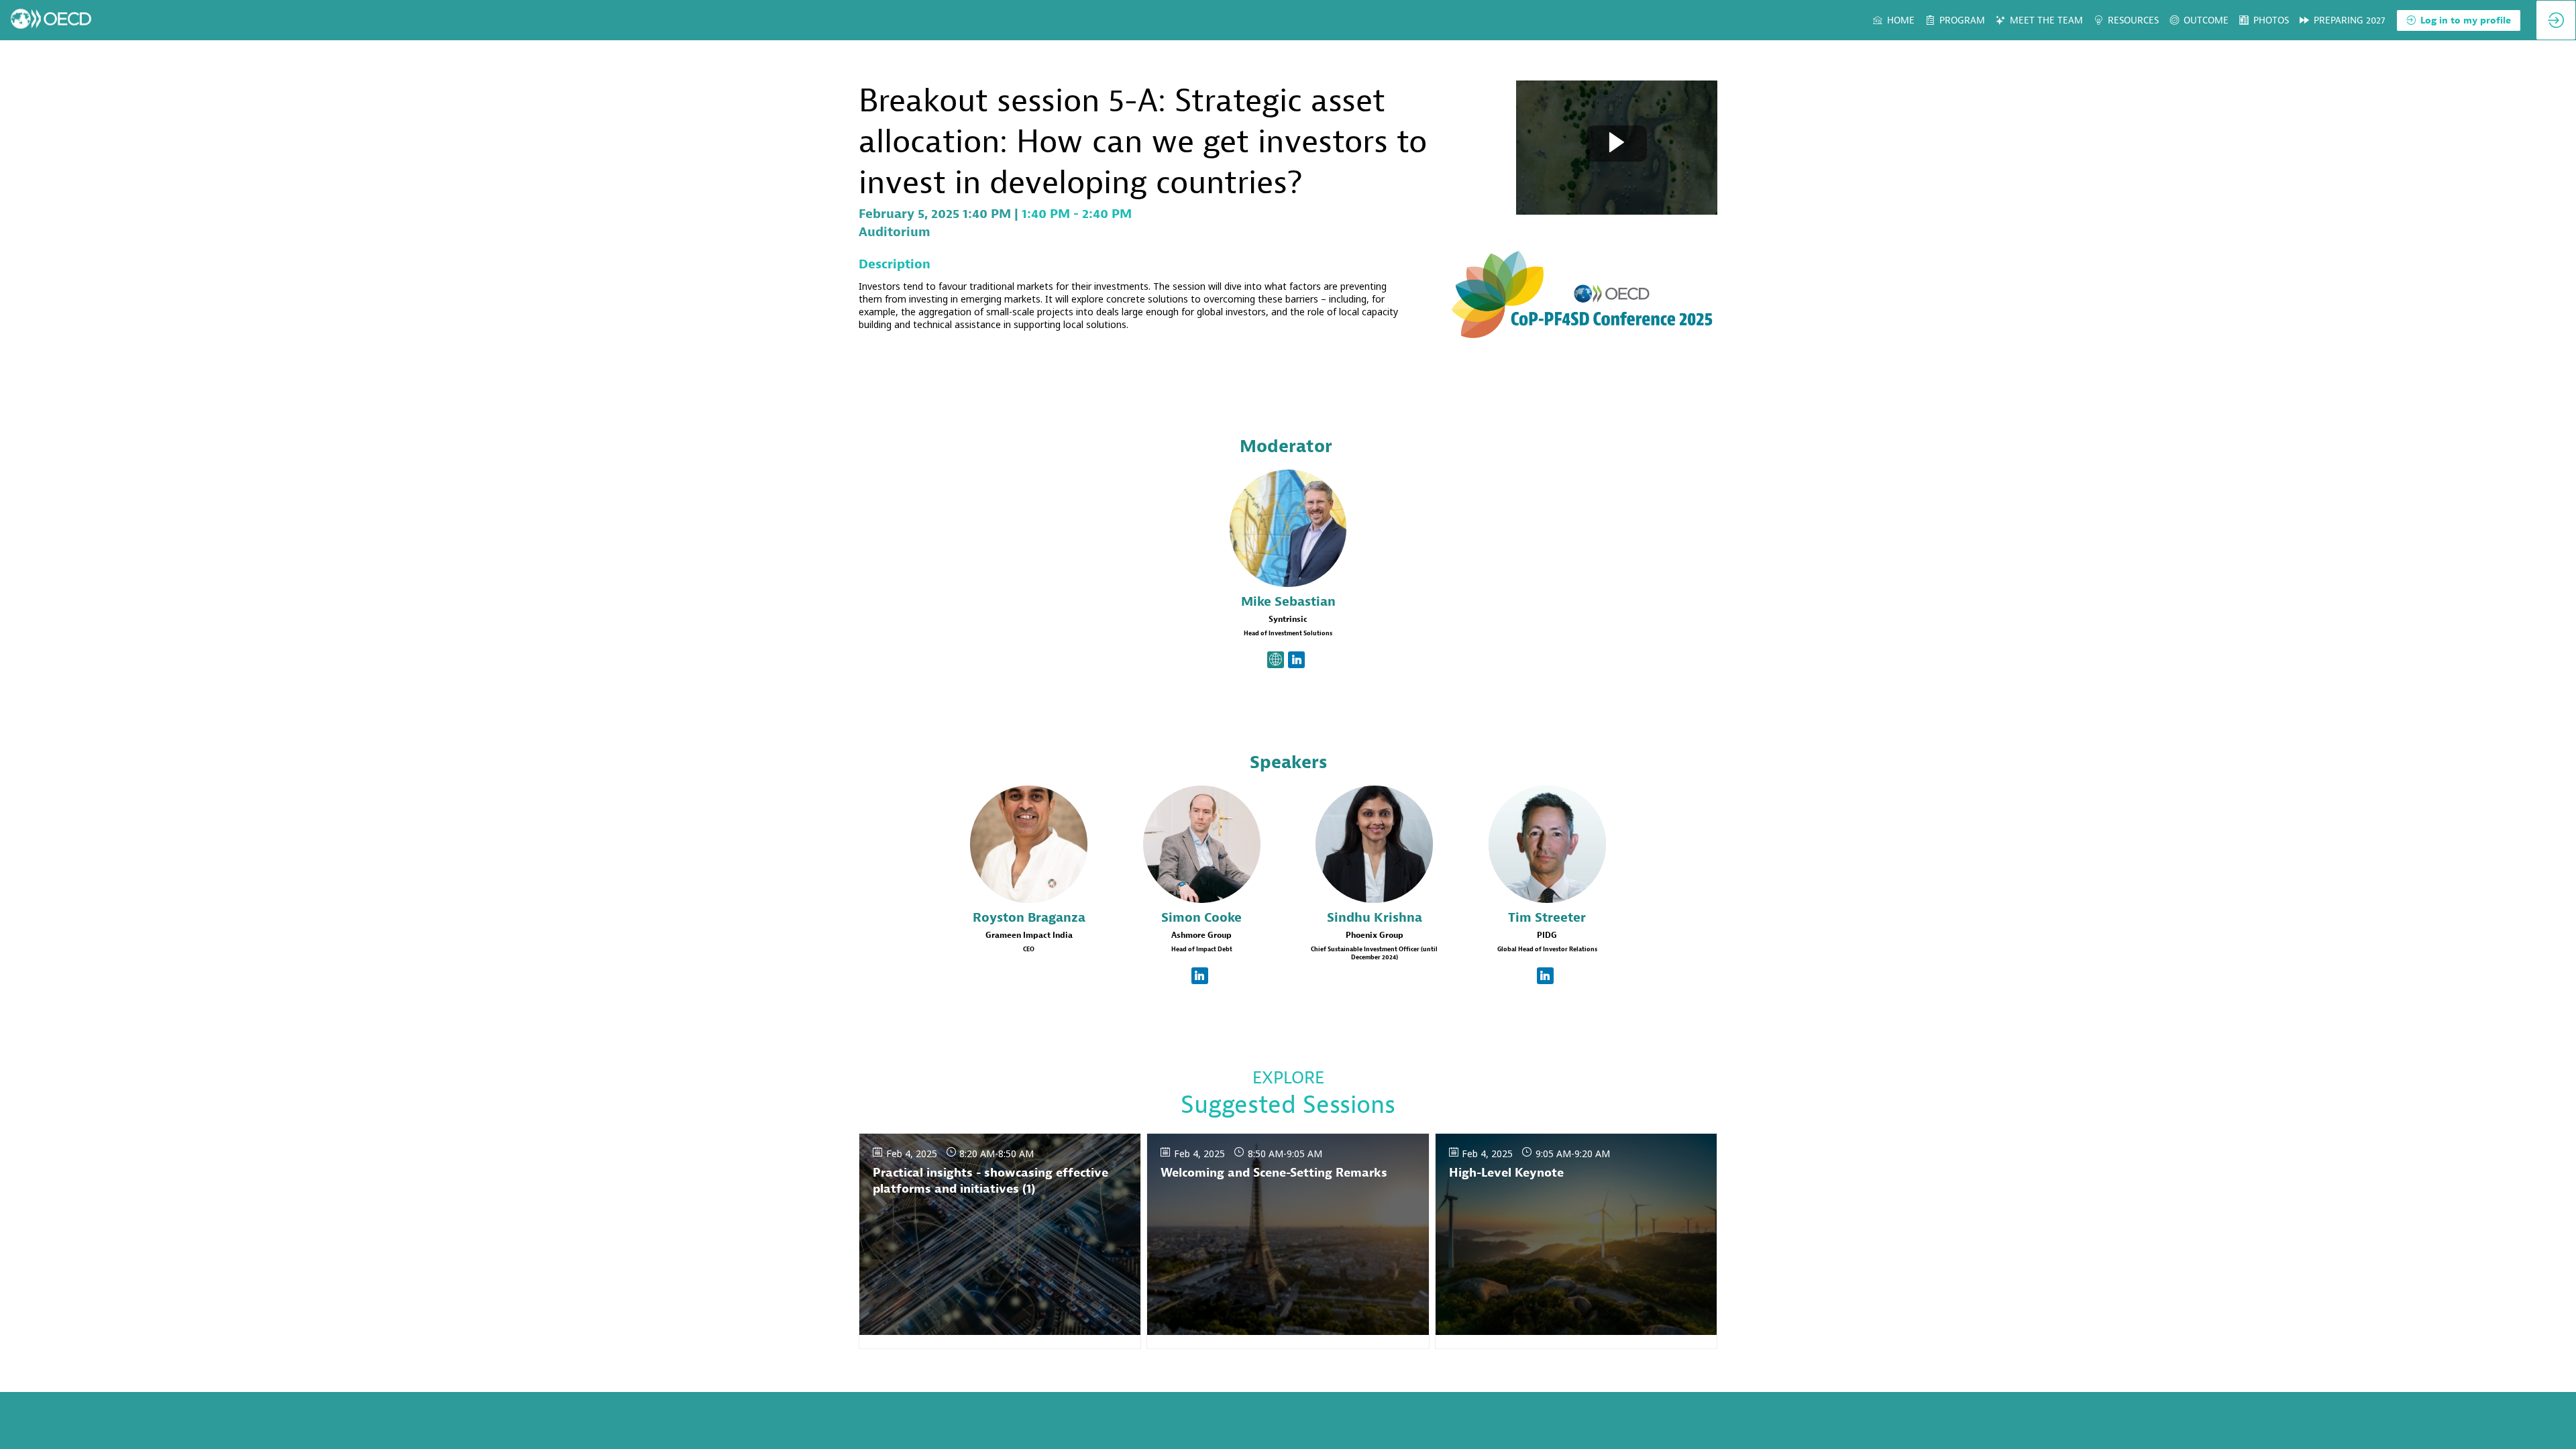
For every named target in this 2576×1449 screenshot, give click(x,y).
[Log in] (2556, 20)
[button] (2459, 20)
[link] (1894, 20)
